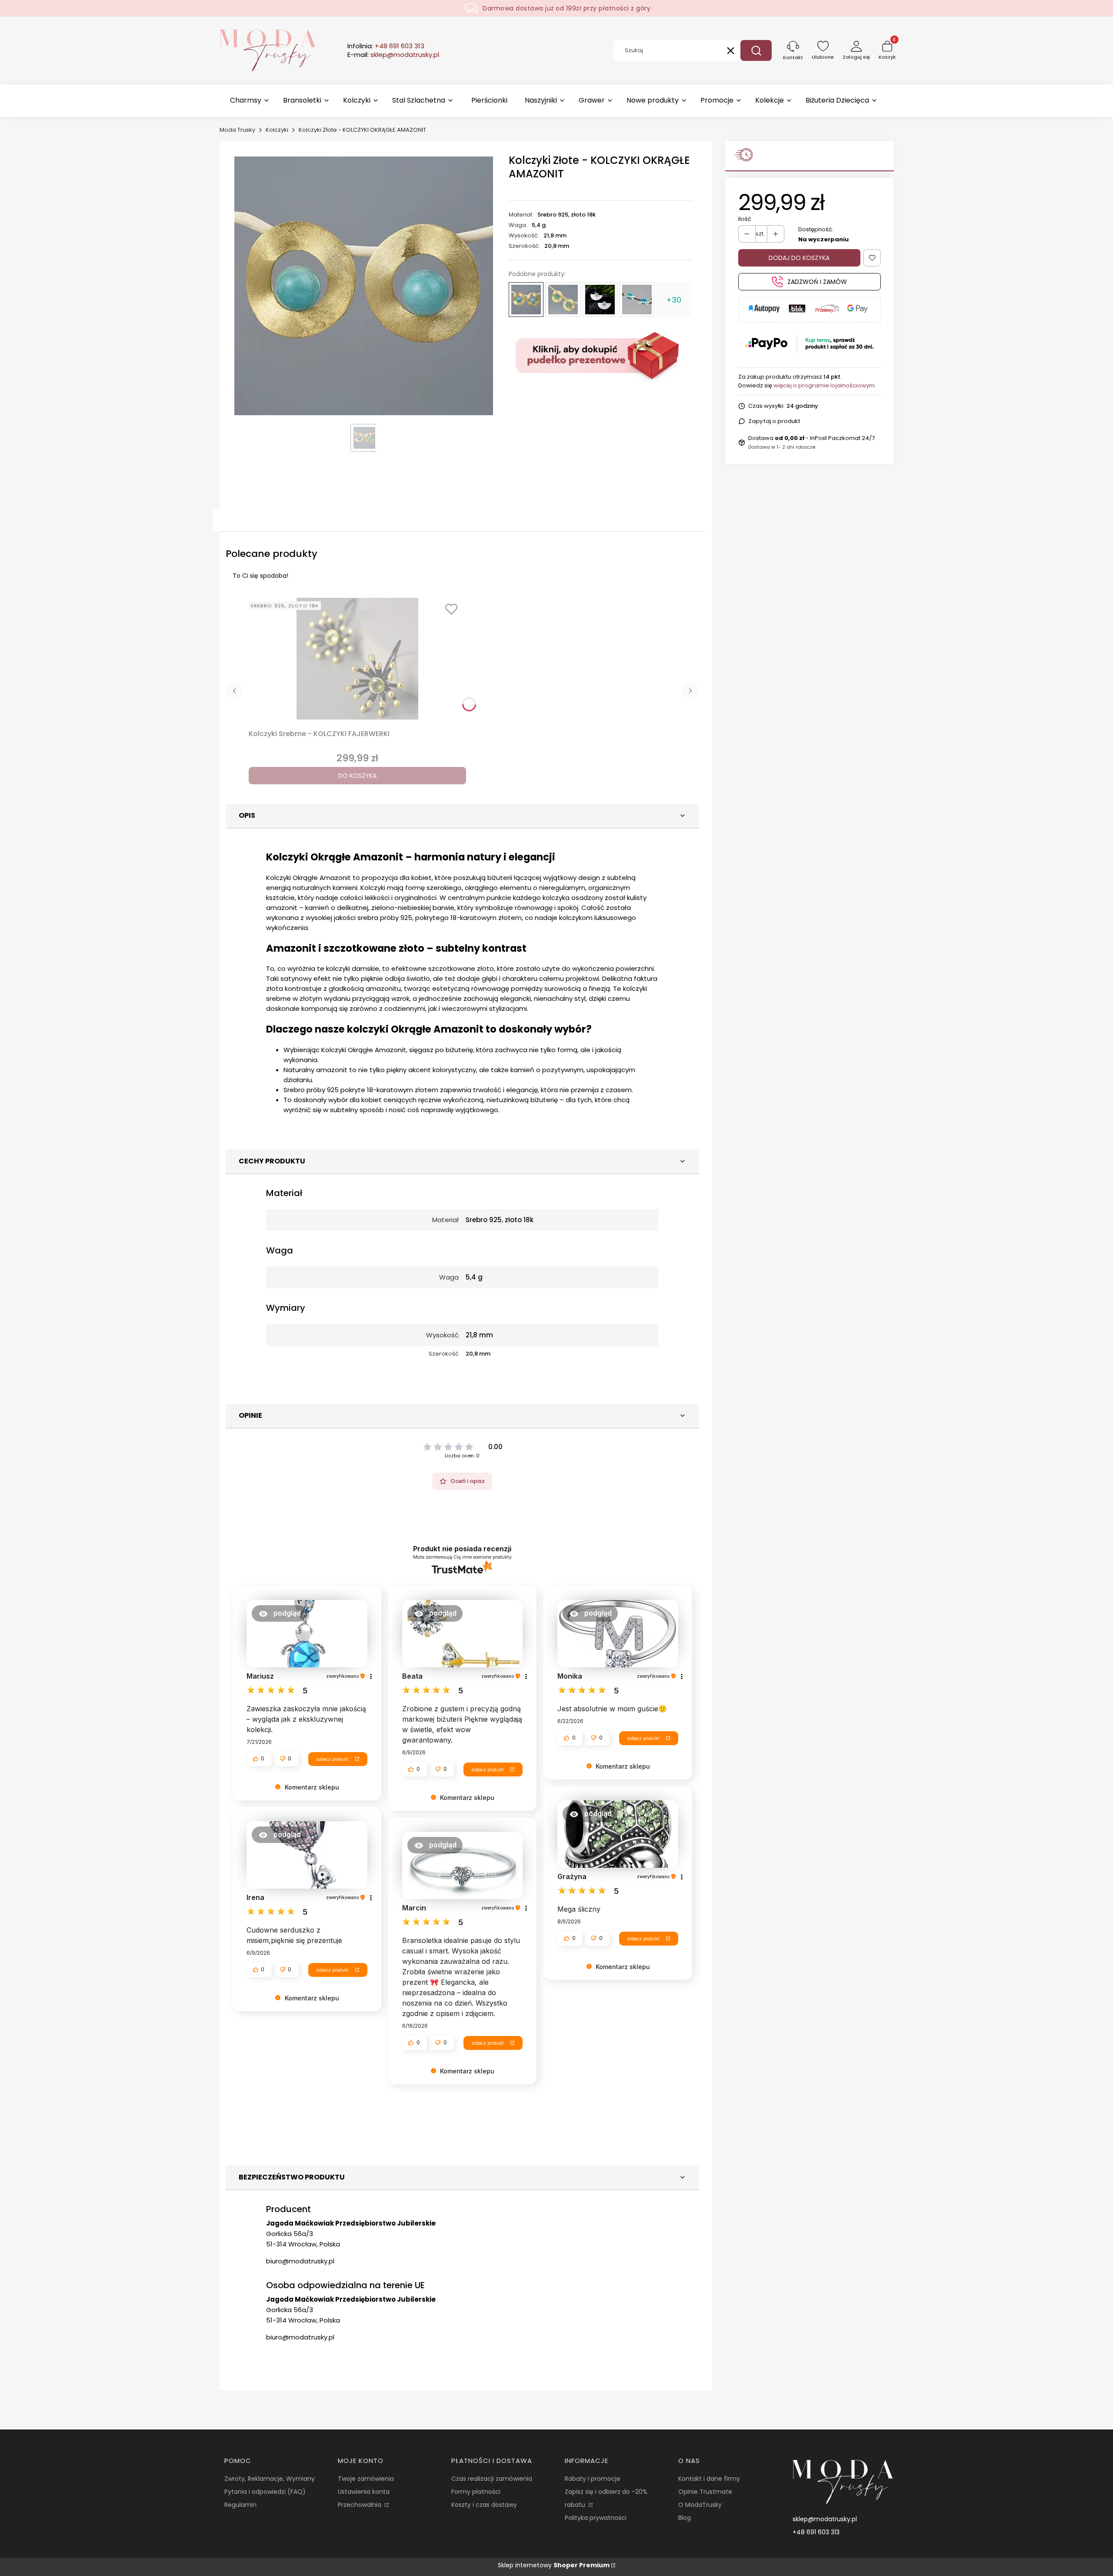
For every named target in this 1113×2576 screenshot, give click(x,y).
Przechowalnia (360, 2505)
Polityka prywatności (596, 2518)
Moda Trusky (237, 130)
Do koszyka (357, 776)
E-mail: (393, 55)
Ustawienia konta (364, 2492)
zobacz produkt (332, 1759)
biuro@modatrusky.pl (300, 2261)
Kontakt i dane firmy (709, 2479)
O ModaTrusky (700, 2505)
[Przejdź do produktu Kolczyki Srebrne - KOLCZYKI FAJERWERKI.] (357, 659)
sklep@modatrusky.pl (825, 2519)
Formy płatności (476, 2492)
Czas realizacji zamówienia (492, 2479)
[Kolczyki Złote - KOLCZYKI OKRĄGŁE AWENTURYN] (563, 300)
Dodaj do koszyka (799, 258)
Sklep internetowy (554, 2565)
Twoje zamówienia (366, 2479)
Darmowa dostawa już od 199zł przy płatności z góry (566, 8)
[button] (756, 50)
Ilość (745, 219)
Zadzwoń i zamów (817, 282)
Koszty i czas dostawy (484, 2505)
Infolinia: (386, 46)
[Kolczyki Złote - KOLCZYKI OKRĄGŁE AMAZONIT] (526, 300)
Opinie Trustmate (705, 2492)
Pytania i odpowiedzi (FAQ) (265, 2492)
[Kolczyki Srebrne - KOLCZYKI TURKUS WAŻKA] (637, 300)
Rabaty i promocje (593, 2479)
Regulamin (240, 2505)
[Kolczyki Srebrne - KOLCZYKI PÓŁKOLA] (600, 300)
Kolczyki (277, 130)
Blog (685, 2518)
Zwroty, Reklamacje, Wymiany (270, 2479)
